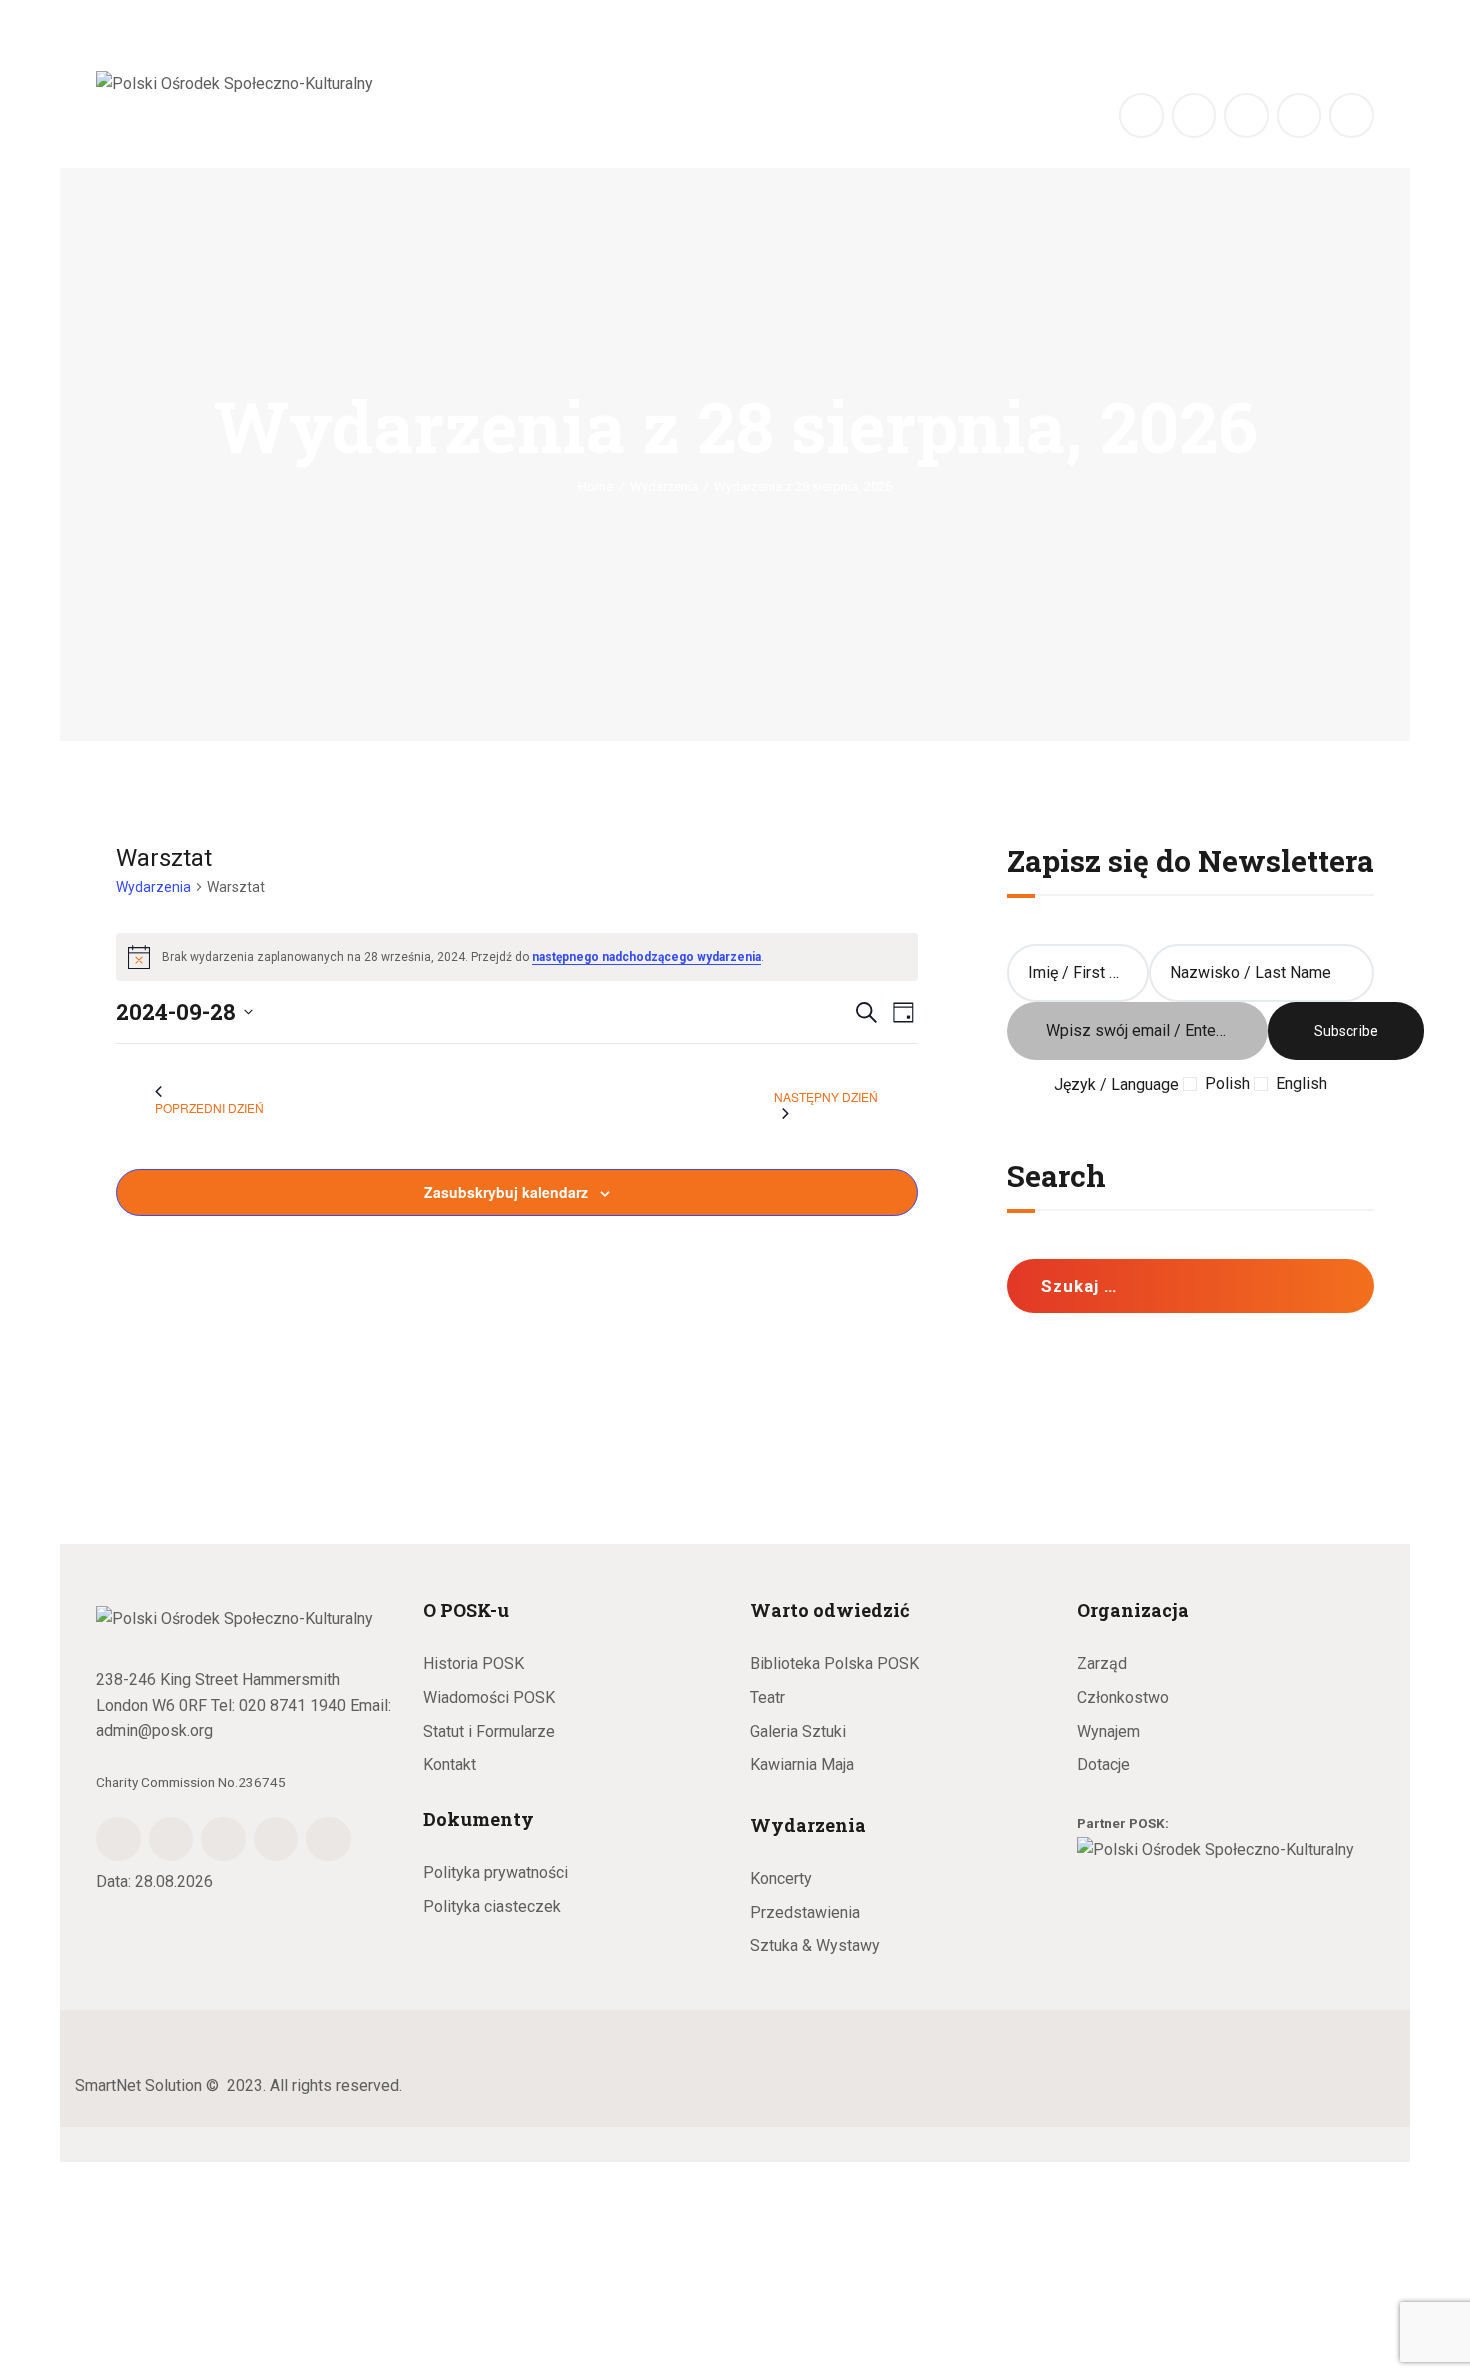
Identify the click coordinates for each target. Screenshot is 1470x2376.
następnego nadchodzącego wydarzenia (646, 957)
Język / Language (1116, 1084)
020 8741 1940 (292, 1705)
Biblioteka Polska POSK (834, 1663)
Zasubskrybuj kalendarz (506, 1192)
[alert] (517, 957)
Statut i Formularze (489, 1731)
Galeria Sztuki (798, 1731)
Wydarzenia (664, 486)
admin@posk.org (154, 1730)
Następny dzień (826, 1096)
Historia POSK (473, 1663)
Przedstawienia (805, 1912)
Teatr (767, 1697)
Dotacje (1103, 1764)
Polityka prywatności (495, 1872)
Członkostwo (1123, 1697)
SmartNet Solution (138, 2085)
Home (595, 486)
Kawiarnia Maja (802, 1764)
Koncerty (781, 1878)
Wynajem (1108, 1731)
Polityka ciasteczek (492, 1906)
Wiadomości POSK (489, 1697)
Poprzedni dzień (209, 1107)
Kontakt (449, 1764)
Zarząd (1102, 1663)
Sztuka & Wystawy (815, 1945)
